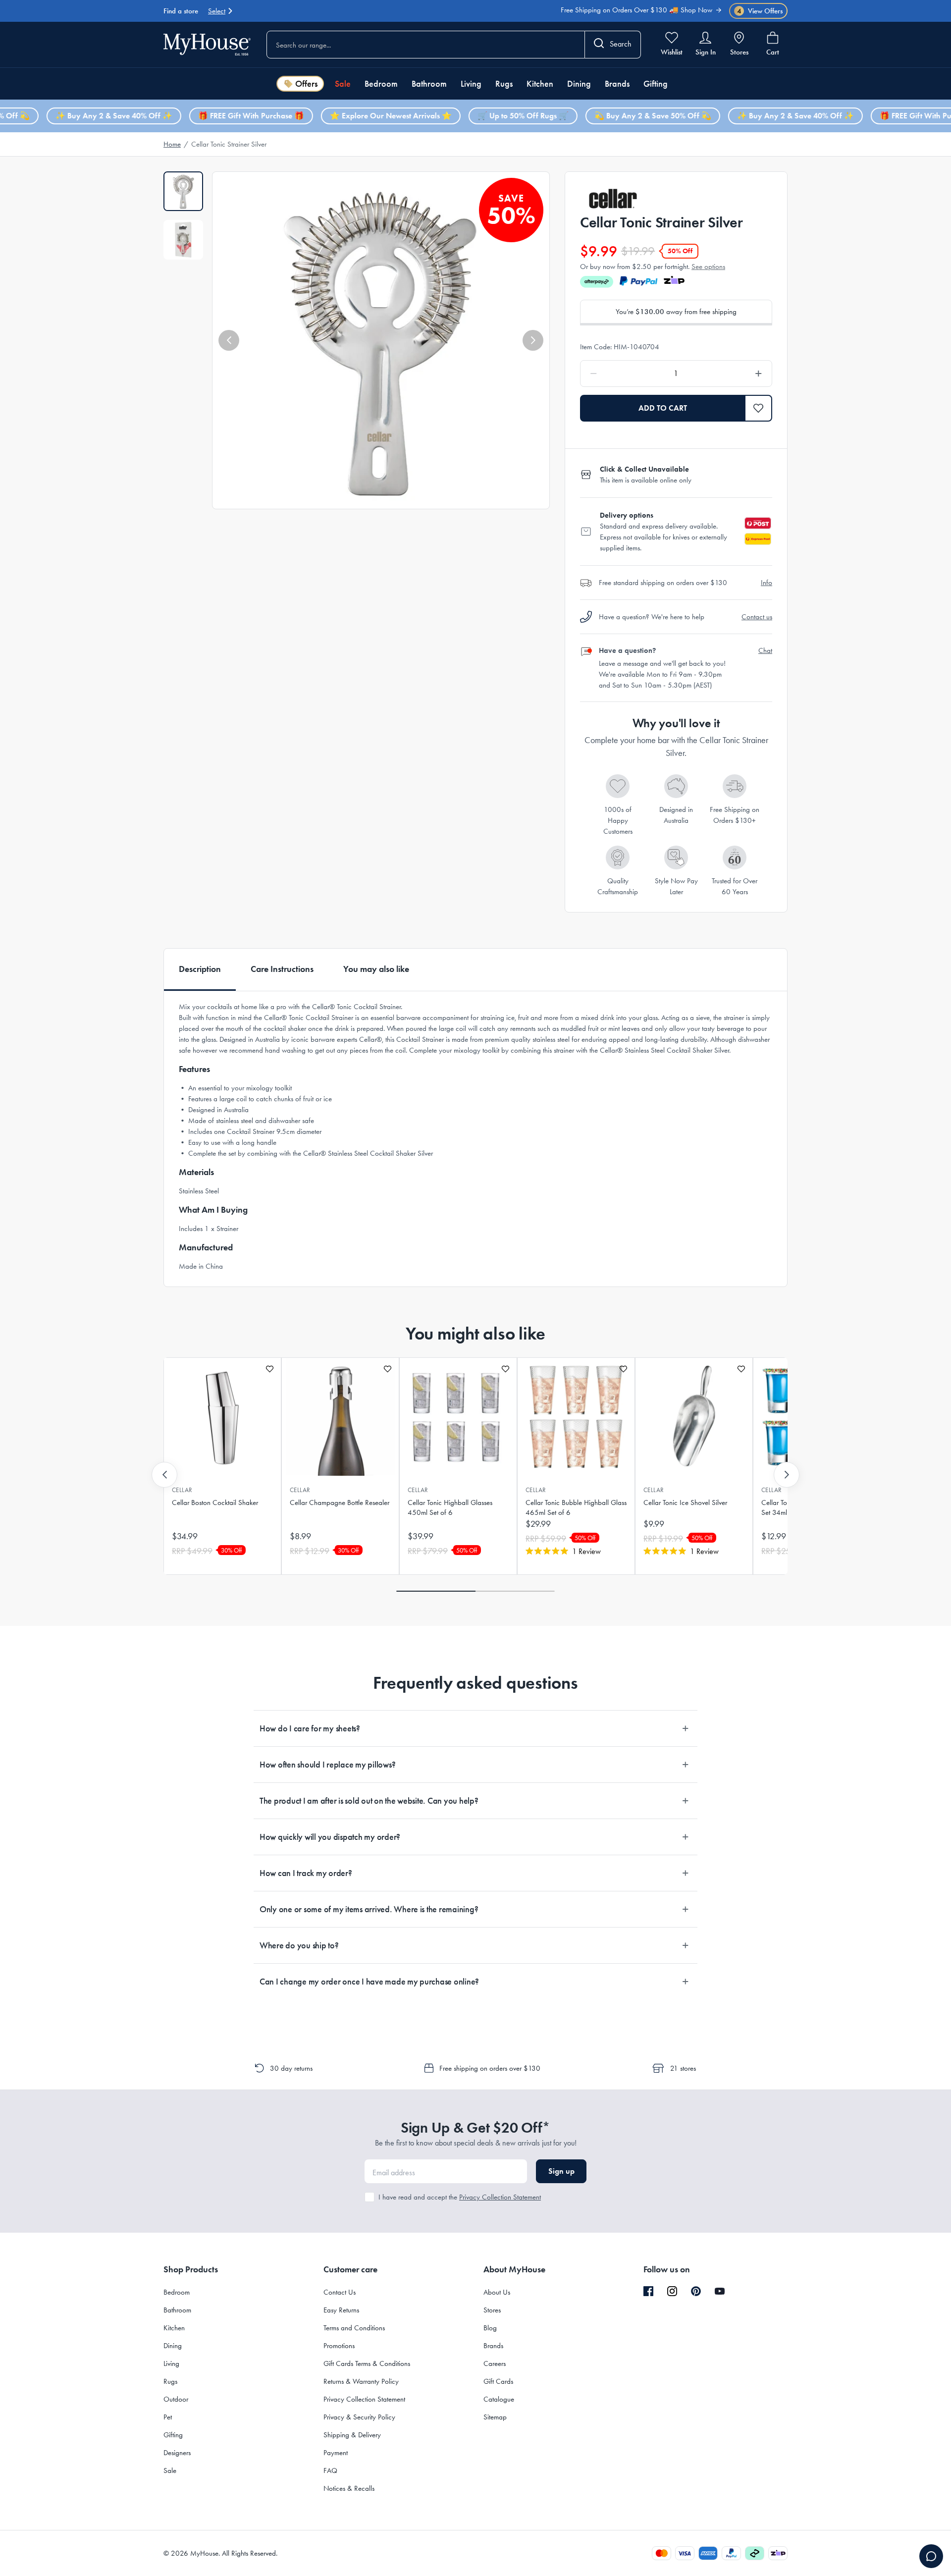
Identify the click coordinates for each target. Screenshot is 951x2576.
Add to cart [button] (663, 408)
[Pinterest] (696, 2291)
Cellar (182, 1490)
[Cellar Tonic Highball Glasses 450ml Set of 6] (458, 1417)
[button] (229, 340)
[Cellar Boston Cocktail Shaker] (222, 1417)
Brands (617, 84)
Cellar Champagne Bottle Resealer (340, 1503)
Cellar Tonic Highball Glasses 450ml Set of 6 (450, 1507)
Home (172, 144)
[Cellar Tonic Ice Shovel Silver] (694, 1417)
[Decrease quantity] (619, 374)
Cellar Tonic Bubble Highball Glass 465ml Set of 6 (576, 1507)
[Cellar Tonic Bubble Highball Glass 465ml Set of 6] (576, 1417)
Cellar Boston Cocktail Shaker (215, 1503)
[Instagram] (672, 2292)
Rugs (504, 84)
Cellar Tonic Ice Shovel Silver (685, 1503)
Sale (343, 84)
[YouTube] (720, 2291)
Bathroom (429, 84)
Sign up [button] (561, 2171)
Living (471, 84)
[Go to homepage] (207, 44)
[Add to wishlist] (270, 1369)
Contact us (757, 617)
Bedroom (381, 84)
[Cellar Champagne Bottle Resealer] (340, 1417)
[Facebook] (648, 2292)
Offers (306, 84)
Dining (579, 84)
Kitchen (540, 84)
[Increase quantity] (733, 374)
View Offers (760, 11)
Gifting (656, 84)
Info (766, 583)
